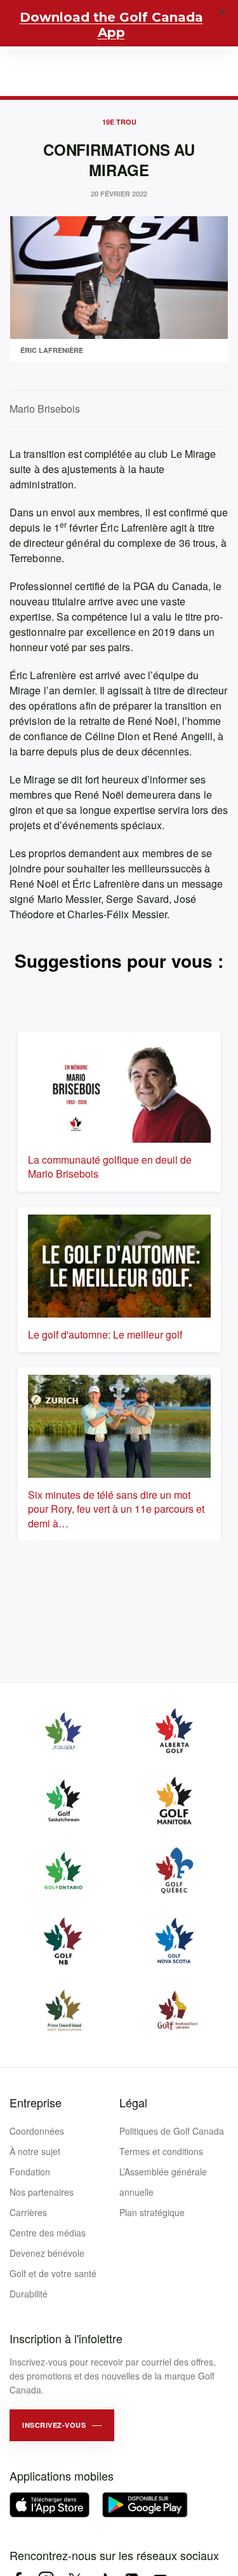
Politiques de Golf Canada (172, 2131)
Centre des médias (48, 2233)
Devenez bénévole (47, 2253)
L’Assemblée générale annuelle (163, 2182)
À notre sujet (35, 2151)
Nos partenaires (42, 2192)
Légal (133, 2102)
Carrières (28, 2212)
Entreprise (36, 2102)
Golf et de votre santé (53, 2273)
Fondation (30, 2172)
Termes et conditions (161, 2151)
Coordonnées (37, 2131)
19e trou (119, 122)
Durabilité (29, 2294)
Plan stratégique (152, 2212)
